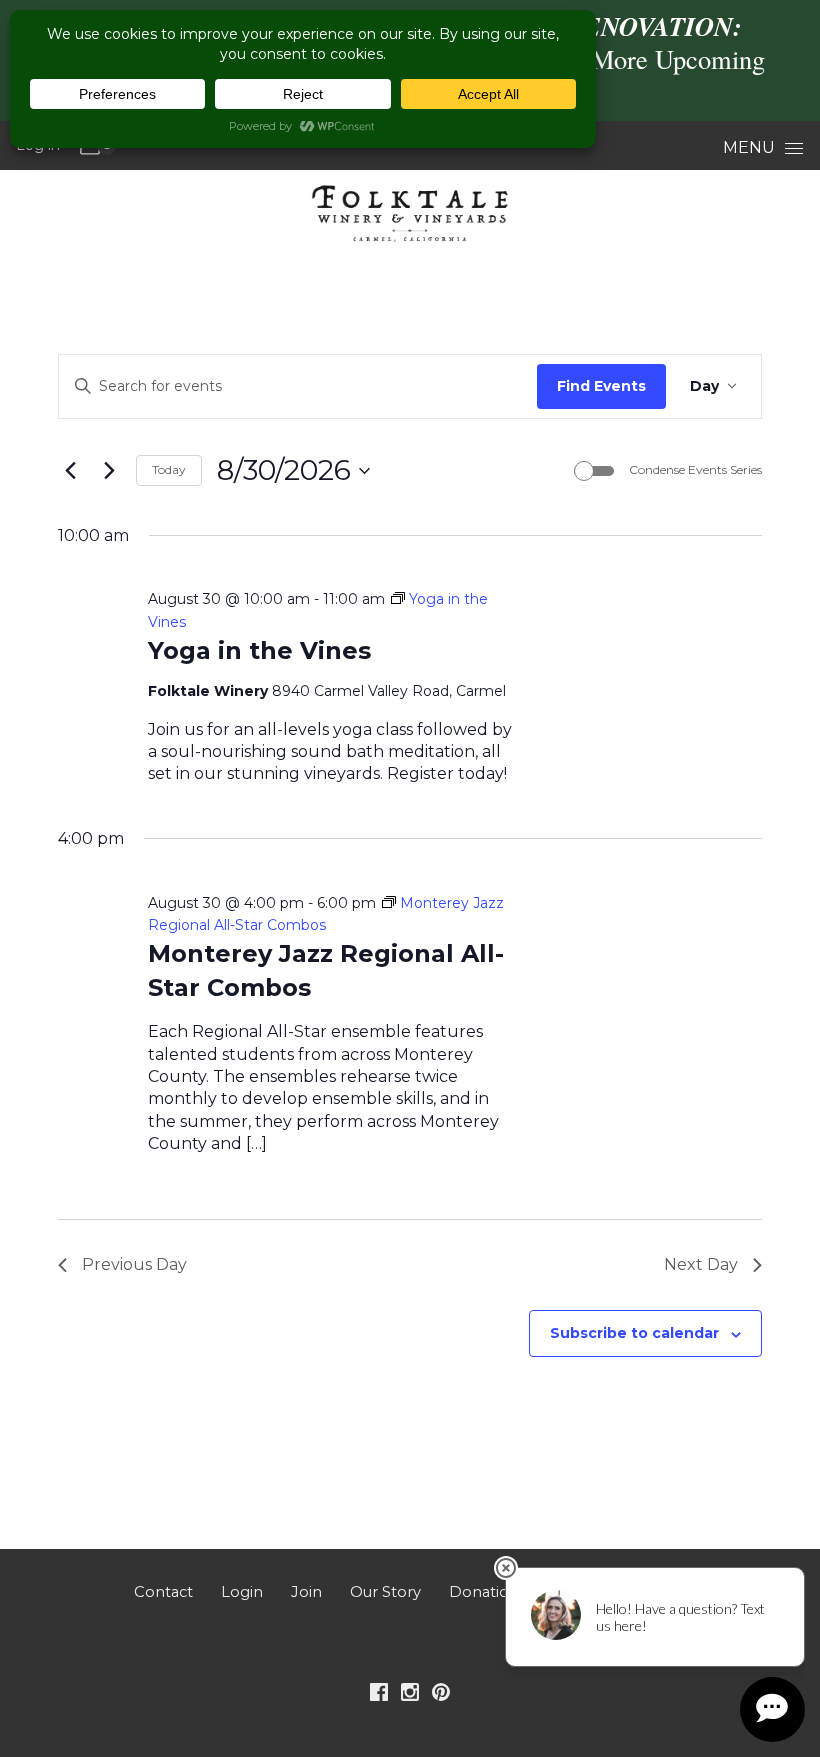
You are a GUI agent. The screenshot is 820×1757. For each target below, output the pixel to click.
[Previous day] (70, 471)
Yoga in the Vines (259, 650)
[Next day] (109, 471)
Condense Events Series (695, 469)
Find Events (601, 386)
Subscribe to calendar (634, 1333)
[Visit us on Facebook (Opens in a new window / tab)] (379, 1696)
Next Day (701, 1264)
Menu (749, 147)
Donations (487, 1592)
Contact (163, 1592)
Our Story (385, 1592)
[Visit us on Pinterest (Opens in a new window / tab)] (441, 1696)
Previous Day (134, 1264)
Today (169, 469)
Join (306, 1592)
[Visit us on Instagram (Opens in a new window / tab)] (410, 1696)
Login (242, 1592)
